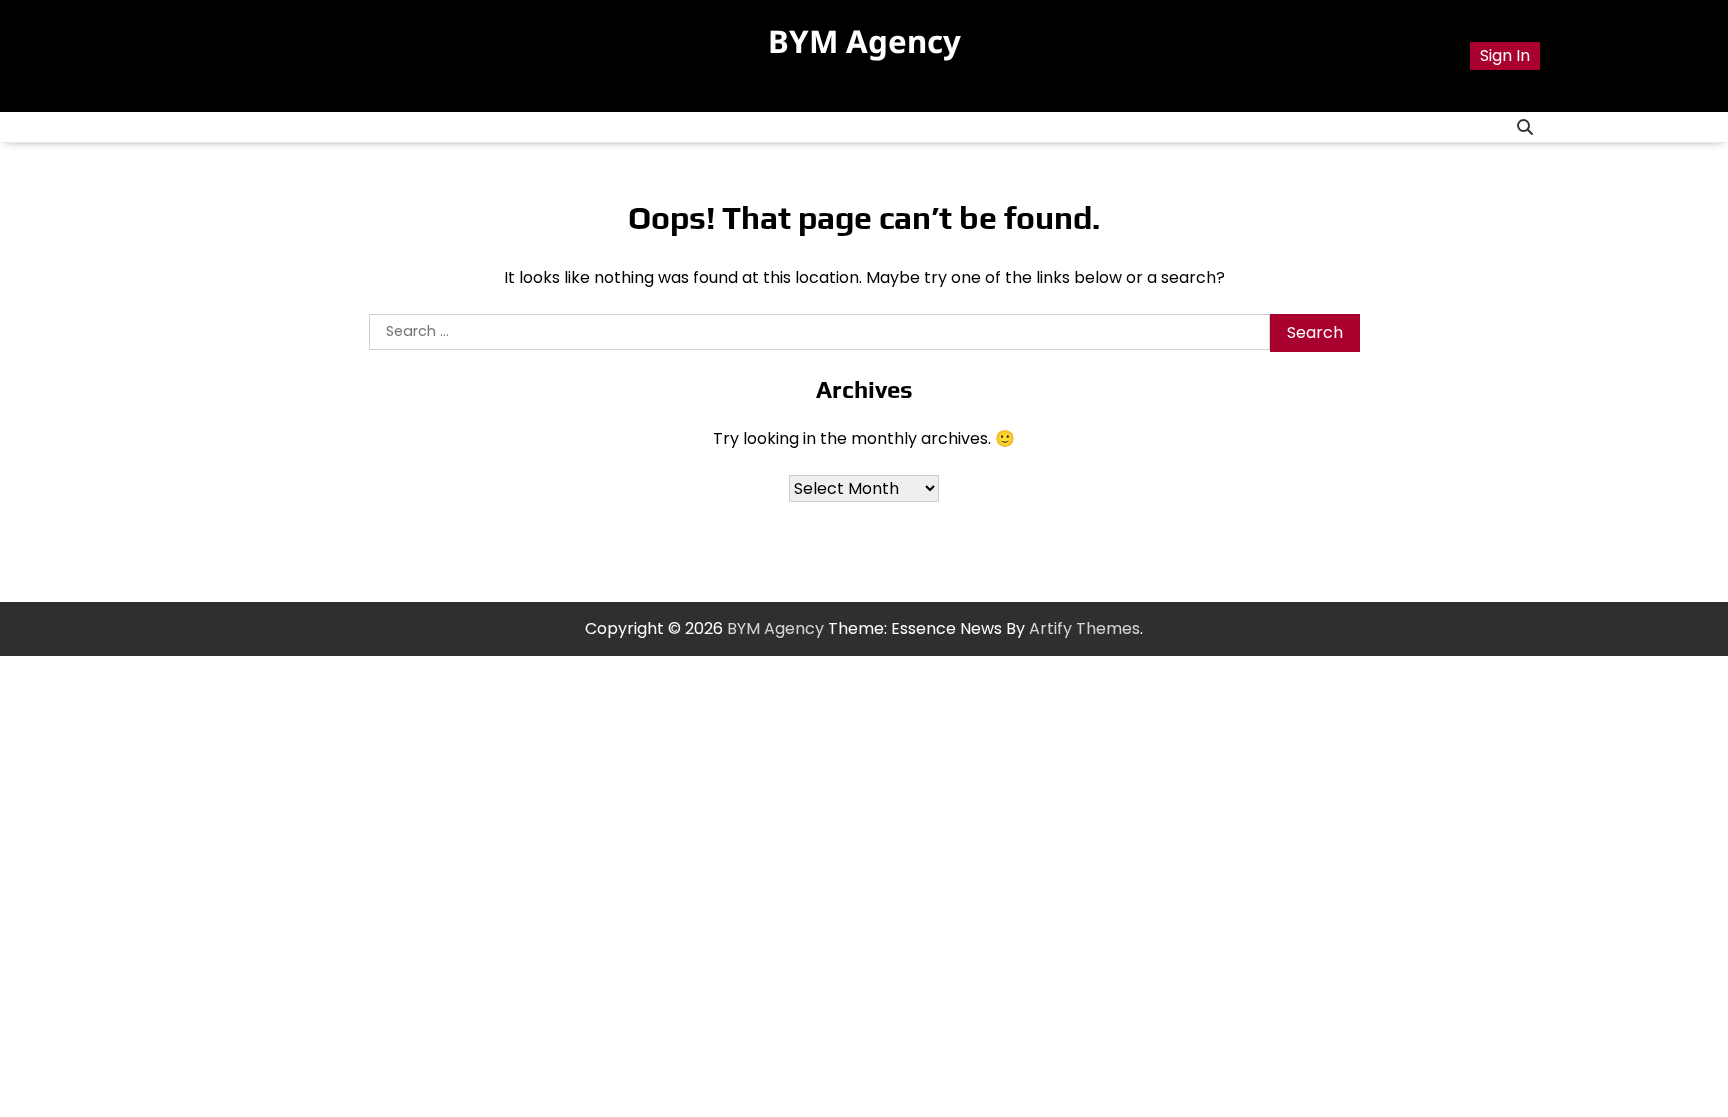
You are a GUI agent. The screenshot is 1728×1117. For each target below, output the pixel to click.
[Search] (1525, 127)
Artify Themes (1084, 628)
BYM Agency (864, 41)
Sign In (1505, 55)
